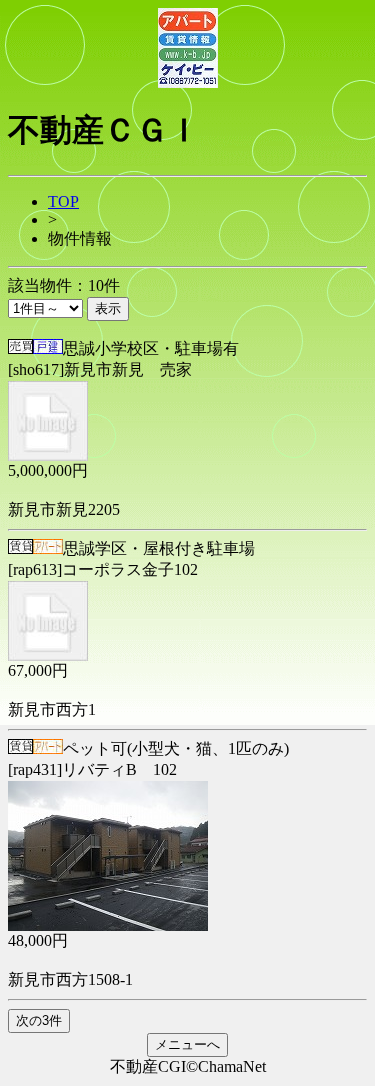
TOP (63, 201)
